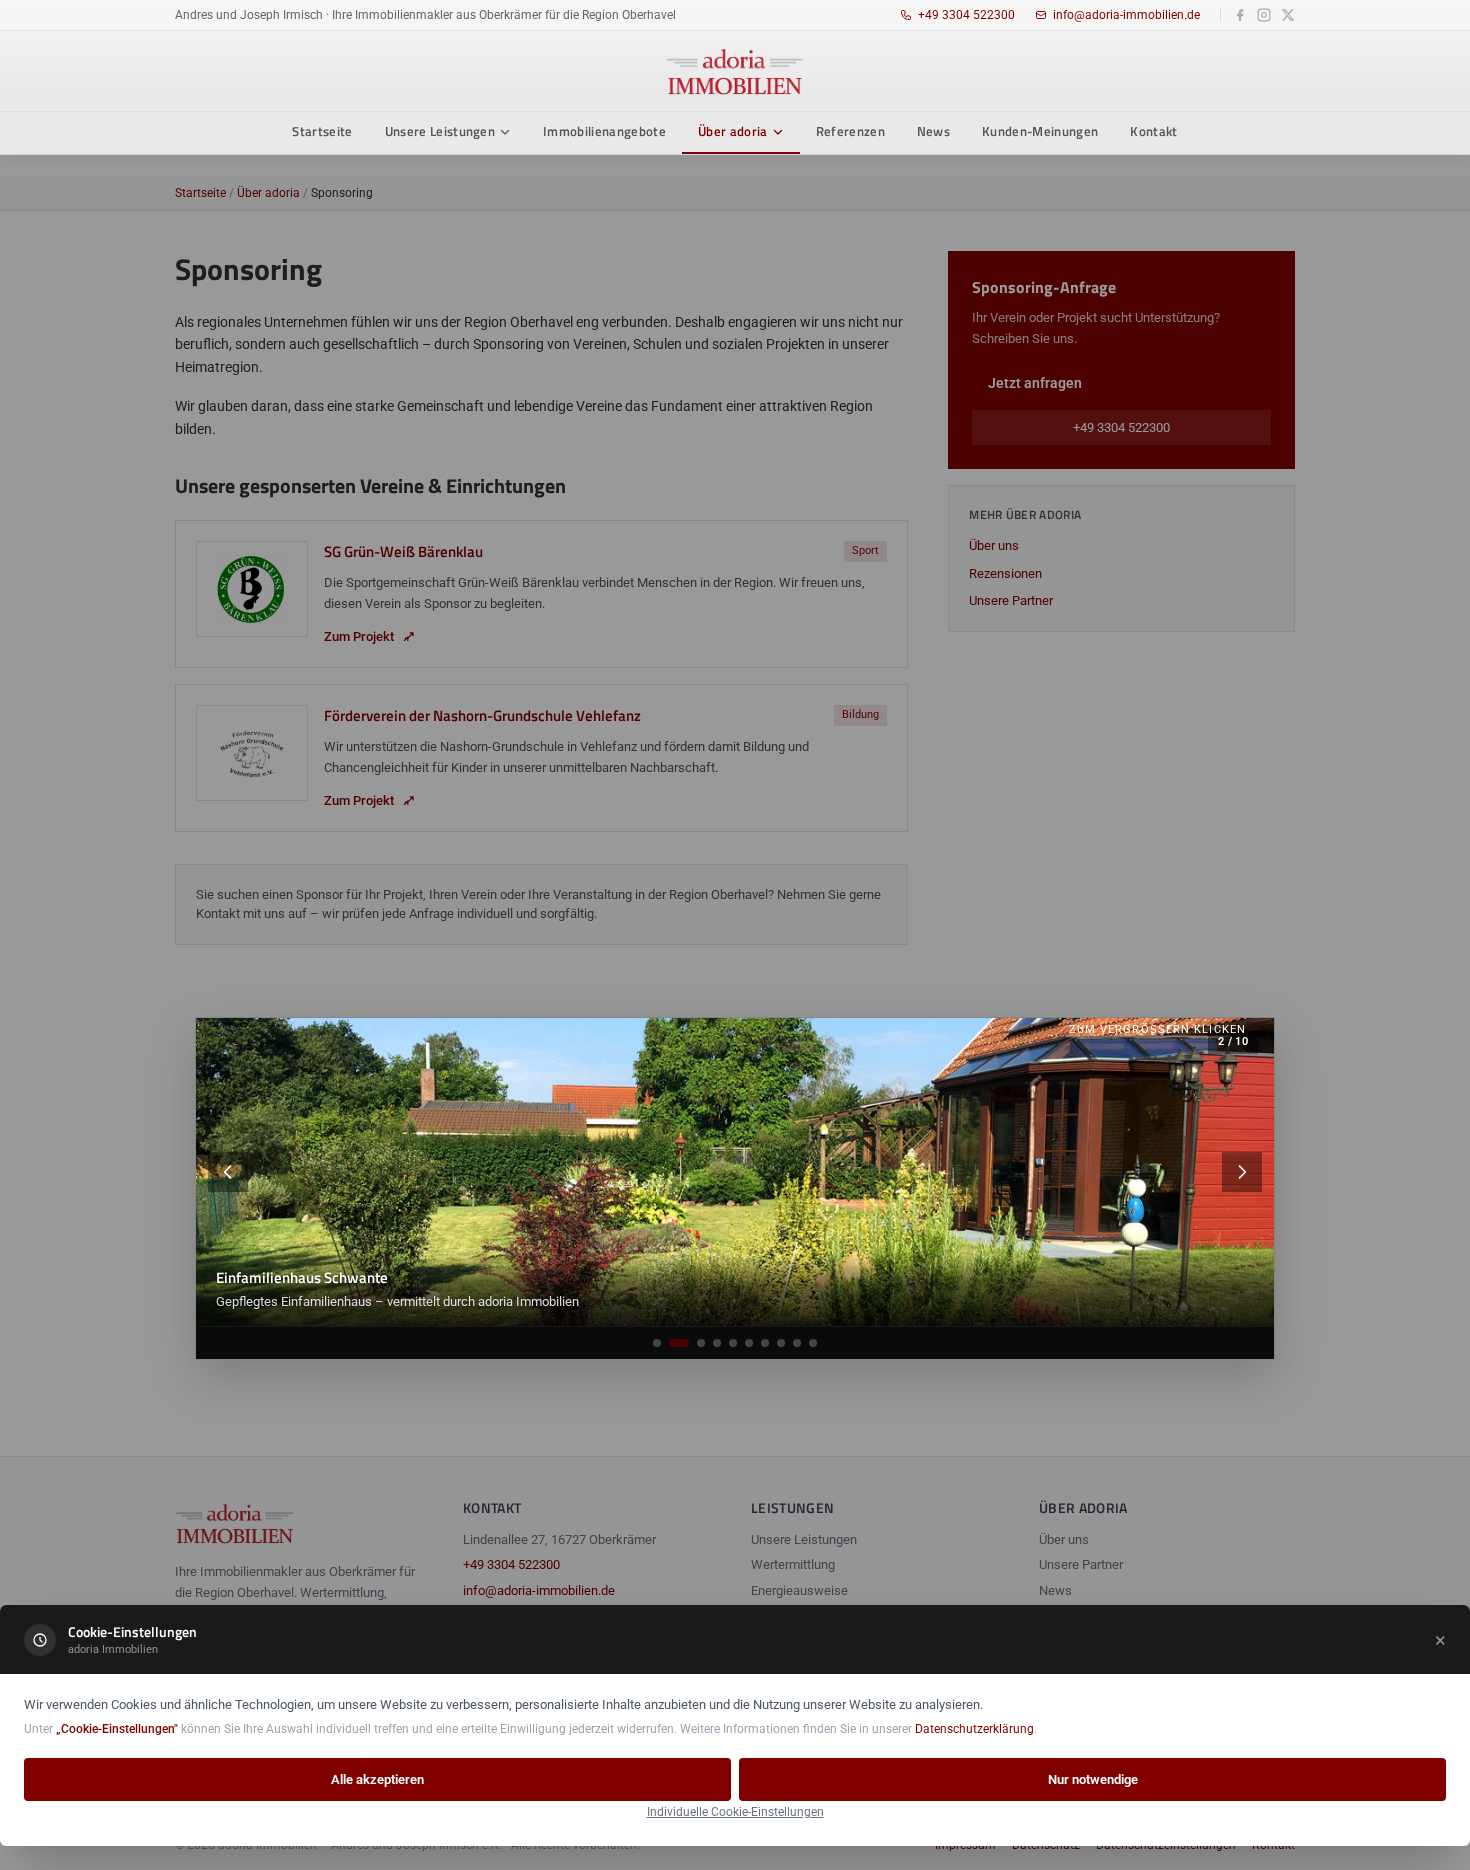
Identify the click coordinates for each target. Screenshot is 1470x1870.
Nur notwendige (1093, 1779)
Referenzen (850, 131)
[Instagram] (1264, 15)
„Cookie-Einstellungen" (117, 1729)
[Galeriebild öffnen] (735, 1172)
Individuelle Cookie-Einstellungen (735, 1812)
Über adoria (733, 131)
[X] (1288, 15)
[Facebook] (1240, 15)
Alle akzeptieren (377, 1779)
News (933, 131)
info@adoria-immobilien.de (1126, 15)
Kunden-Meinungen (1040, 131)
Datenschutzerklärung (974, 1729)
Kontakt (1153, 131)
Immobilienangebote (604, 131)
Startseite (322, 131)
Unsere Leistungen (440, 131)
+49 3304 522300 (966, 15)
